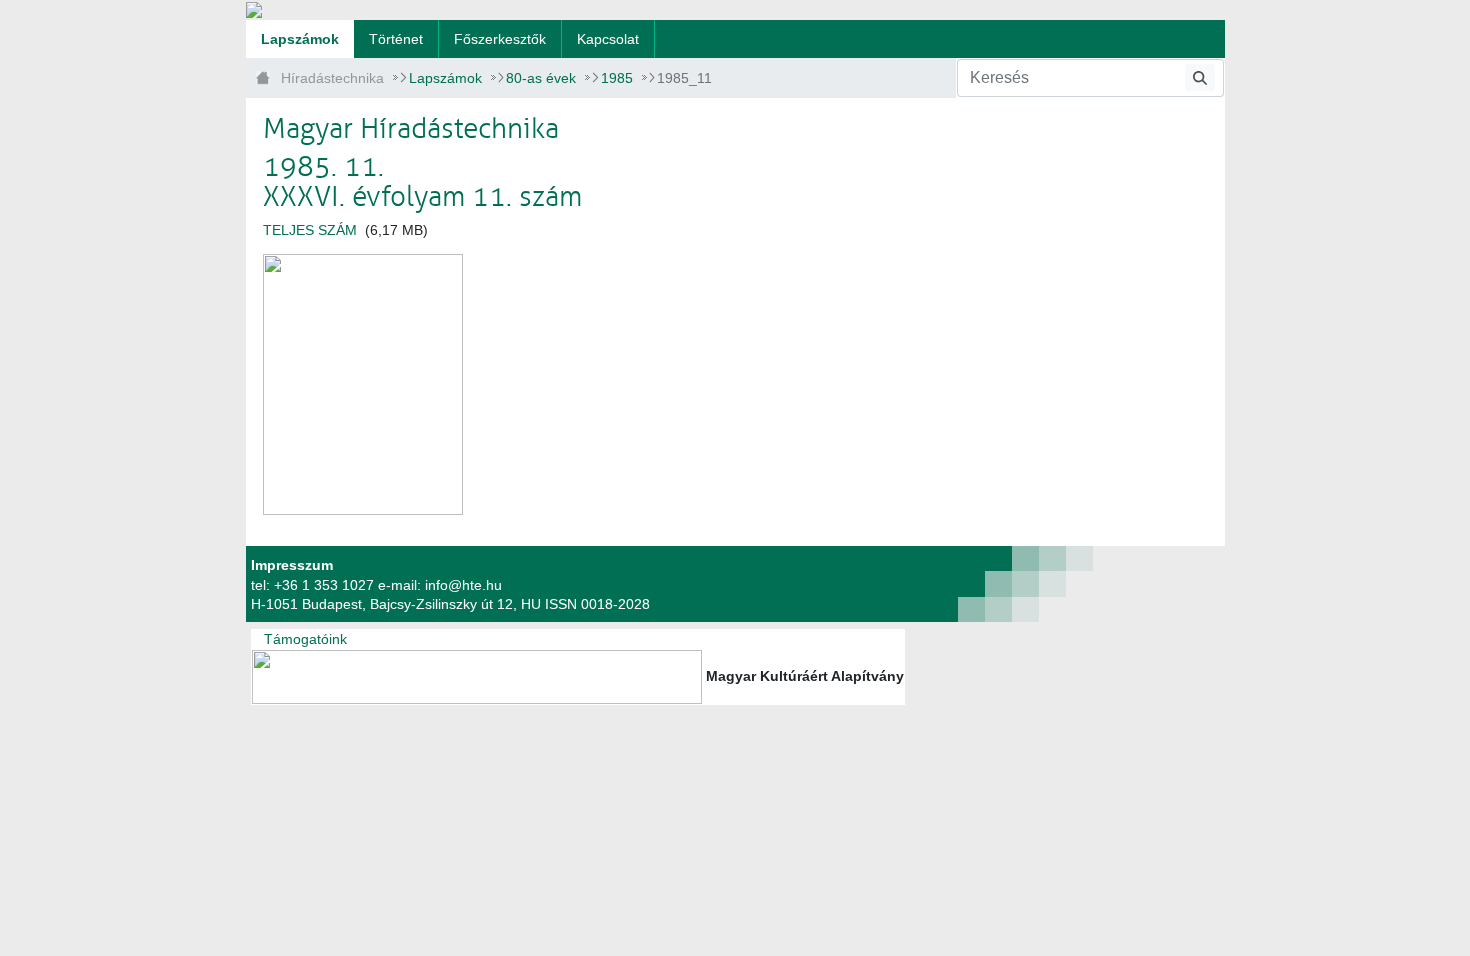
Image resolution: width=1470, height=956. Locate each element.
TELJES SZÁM (312, 230)
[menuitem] (300, 39)
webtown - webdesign (950, 584)
